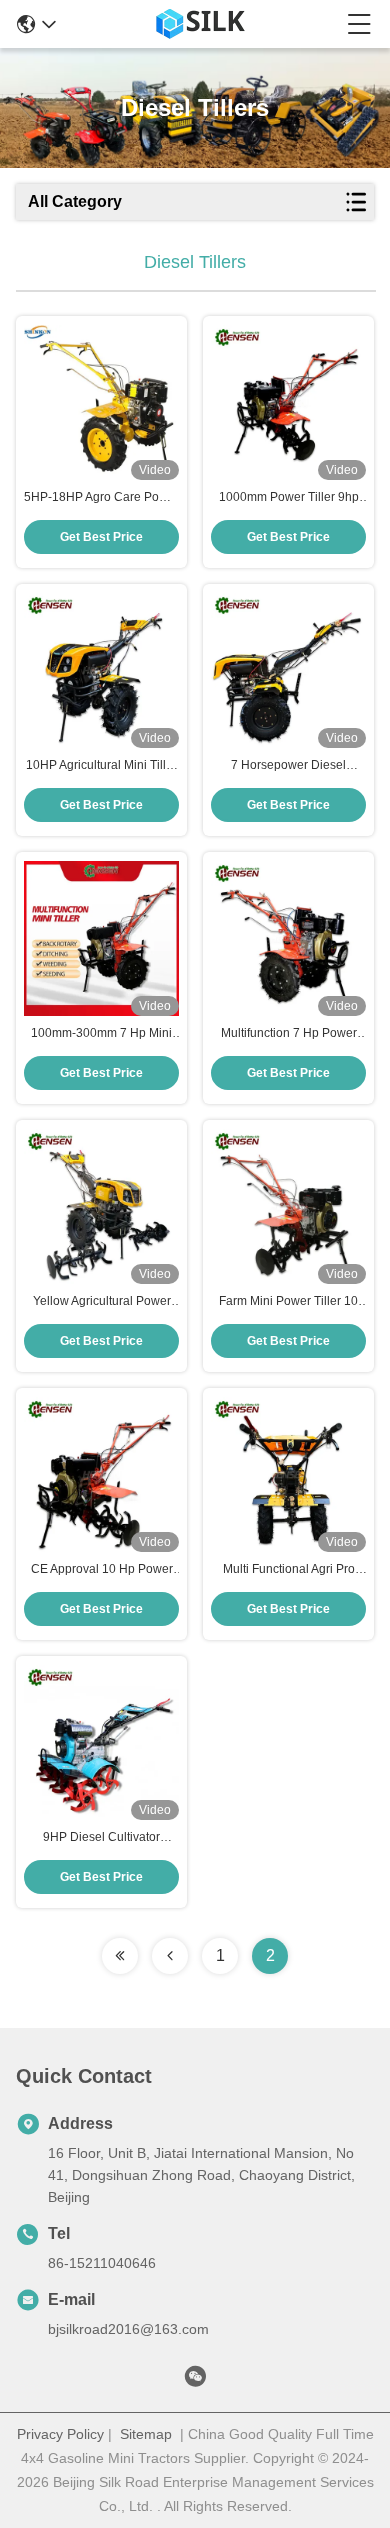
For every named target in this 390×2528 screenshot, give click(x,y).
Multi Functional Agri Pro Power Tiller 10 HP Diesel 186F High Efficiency (289, 1570)
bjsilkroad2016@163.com (128, 2329)
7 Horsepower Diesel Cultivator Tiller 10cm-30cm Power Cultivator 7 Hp (288, 766)
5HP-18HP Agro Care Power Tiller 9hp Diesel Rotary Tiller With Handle (101, 498)
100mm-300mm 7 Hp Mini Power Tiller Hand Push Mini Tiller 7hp (101, 1034)
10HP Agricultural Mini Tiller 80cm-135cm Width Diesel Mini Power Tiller (101, 766)
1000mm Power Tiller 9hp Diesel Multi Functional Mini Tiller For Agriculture (289, 498)
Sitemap (146, 2434)
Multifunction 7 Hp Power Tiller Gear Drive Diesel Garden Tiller (289, 1034)
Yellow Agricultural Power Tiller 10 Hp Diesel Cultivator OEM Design (102, 1302)
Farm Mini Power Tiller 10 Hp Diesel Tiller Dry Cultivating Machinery (288, 1302)
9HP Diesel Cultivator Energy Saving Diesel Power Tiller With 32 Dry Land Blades (101, 1838)
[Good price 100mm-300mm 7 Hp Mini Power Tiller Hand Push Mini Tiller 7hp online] (101, 938)
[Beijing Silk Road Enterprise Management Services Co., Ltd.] (202, 24)
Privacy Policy (60, 2434)
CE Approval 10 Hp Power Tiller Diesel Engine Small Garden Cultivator (102, 1570)
